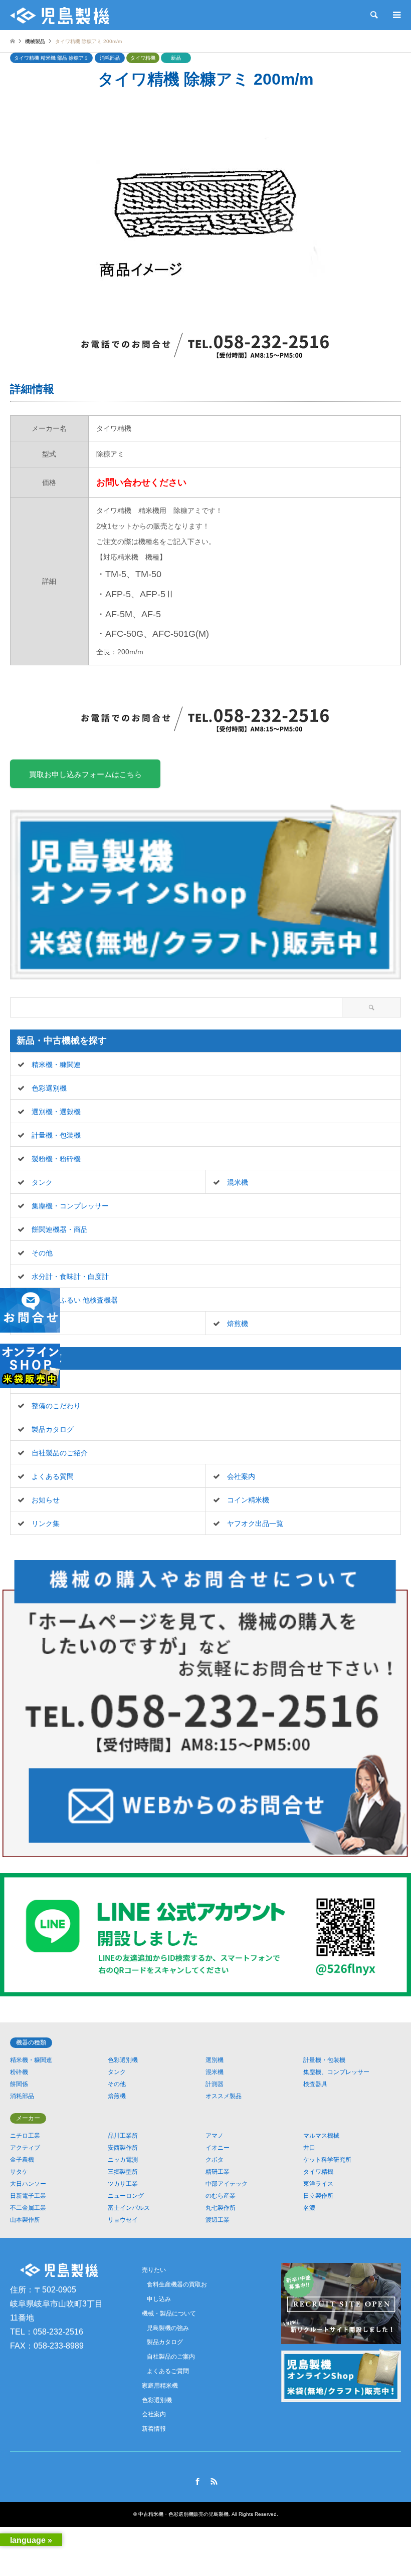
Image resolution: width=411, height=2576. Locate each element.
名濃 (309, 2208)
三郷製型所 (123, 2172)
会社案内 (241, 1476)
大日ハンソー (28, 2184)
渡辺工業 (218, 2220)
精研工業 (218, 2172)
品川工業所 (123, 2136)
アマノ (215, 2136)
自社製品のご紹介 (60, 1453)
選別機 (215, 2060)
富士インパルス (129, 2208)
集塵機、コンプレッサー (336, 2072)
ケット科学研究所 (327, 2160)
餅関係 (19, 2084)
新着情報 (154, 2429)
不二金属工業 (28, 2208)
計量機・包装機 (56, 1135)
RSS (214, 2481)
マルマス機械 (321, 2136)
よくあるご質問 (168, 2371)
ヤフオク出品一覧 (255, 1523)
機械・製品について (169, 2313)
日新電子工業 (28, 2196)
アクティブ (25, 2148)
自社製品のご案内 (171, 2357)
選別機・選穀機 (56, 1112)
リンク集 (46, 1523)
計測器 (215, 2084)
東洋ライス (318, 2184)
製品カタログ (53, 1429)
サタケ (19, 2172)
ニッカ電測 (123, 2160)
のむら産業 (221, 2196)
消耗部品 (110, 58)
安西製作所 (123, 2148)
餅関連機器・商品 (60, 1229)
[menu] (396, 15)
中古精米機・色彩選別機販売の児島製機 (183, 2514)
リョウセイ (123, 2220)
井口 (309, 2148)
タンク (42, 1182)
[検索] (373, 15)
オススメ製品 (224, 2096)
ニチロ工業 (25, 2136)
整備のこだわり (56, 1406)
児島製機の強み (168, 2328)
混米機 (238, 1182)
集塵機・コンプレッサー (70, 1206)
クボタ (215, 2160)
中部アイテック (227, 2184)
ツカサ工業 (123, 2184)
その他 (42, 1253)
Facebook (197, 2481)
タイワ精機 (143, 58)
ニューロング (126, 2196)
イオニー (218, 2148)
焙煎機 (238, 1324)
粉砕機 (19, 2072)
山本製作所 (25, 2220)
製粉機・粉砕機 (56, 1159)
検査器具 (315, 2084)
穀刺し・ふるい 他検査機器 (75, 1300)
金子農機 (22, 2160)
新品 (176, 58)
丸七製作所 (221, 2208)
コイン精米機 (248, 1500)
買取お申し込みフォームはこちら (85, 774)
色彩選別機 (49, 1088)
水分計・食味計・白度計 (70, 1276)
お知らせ (46, 1500)
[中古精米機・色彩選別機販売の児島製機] (60, 15)
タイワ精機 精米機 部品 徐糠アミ (51, 58)
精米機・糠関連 (56, 1065)
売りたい (46, 1382)
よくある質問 (53, 1476)
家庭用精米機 (160, 2386)
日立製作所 (318, 2196)
